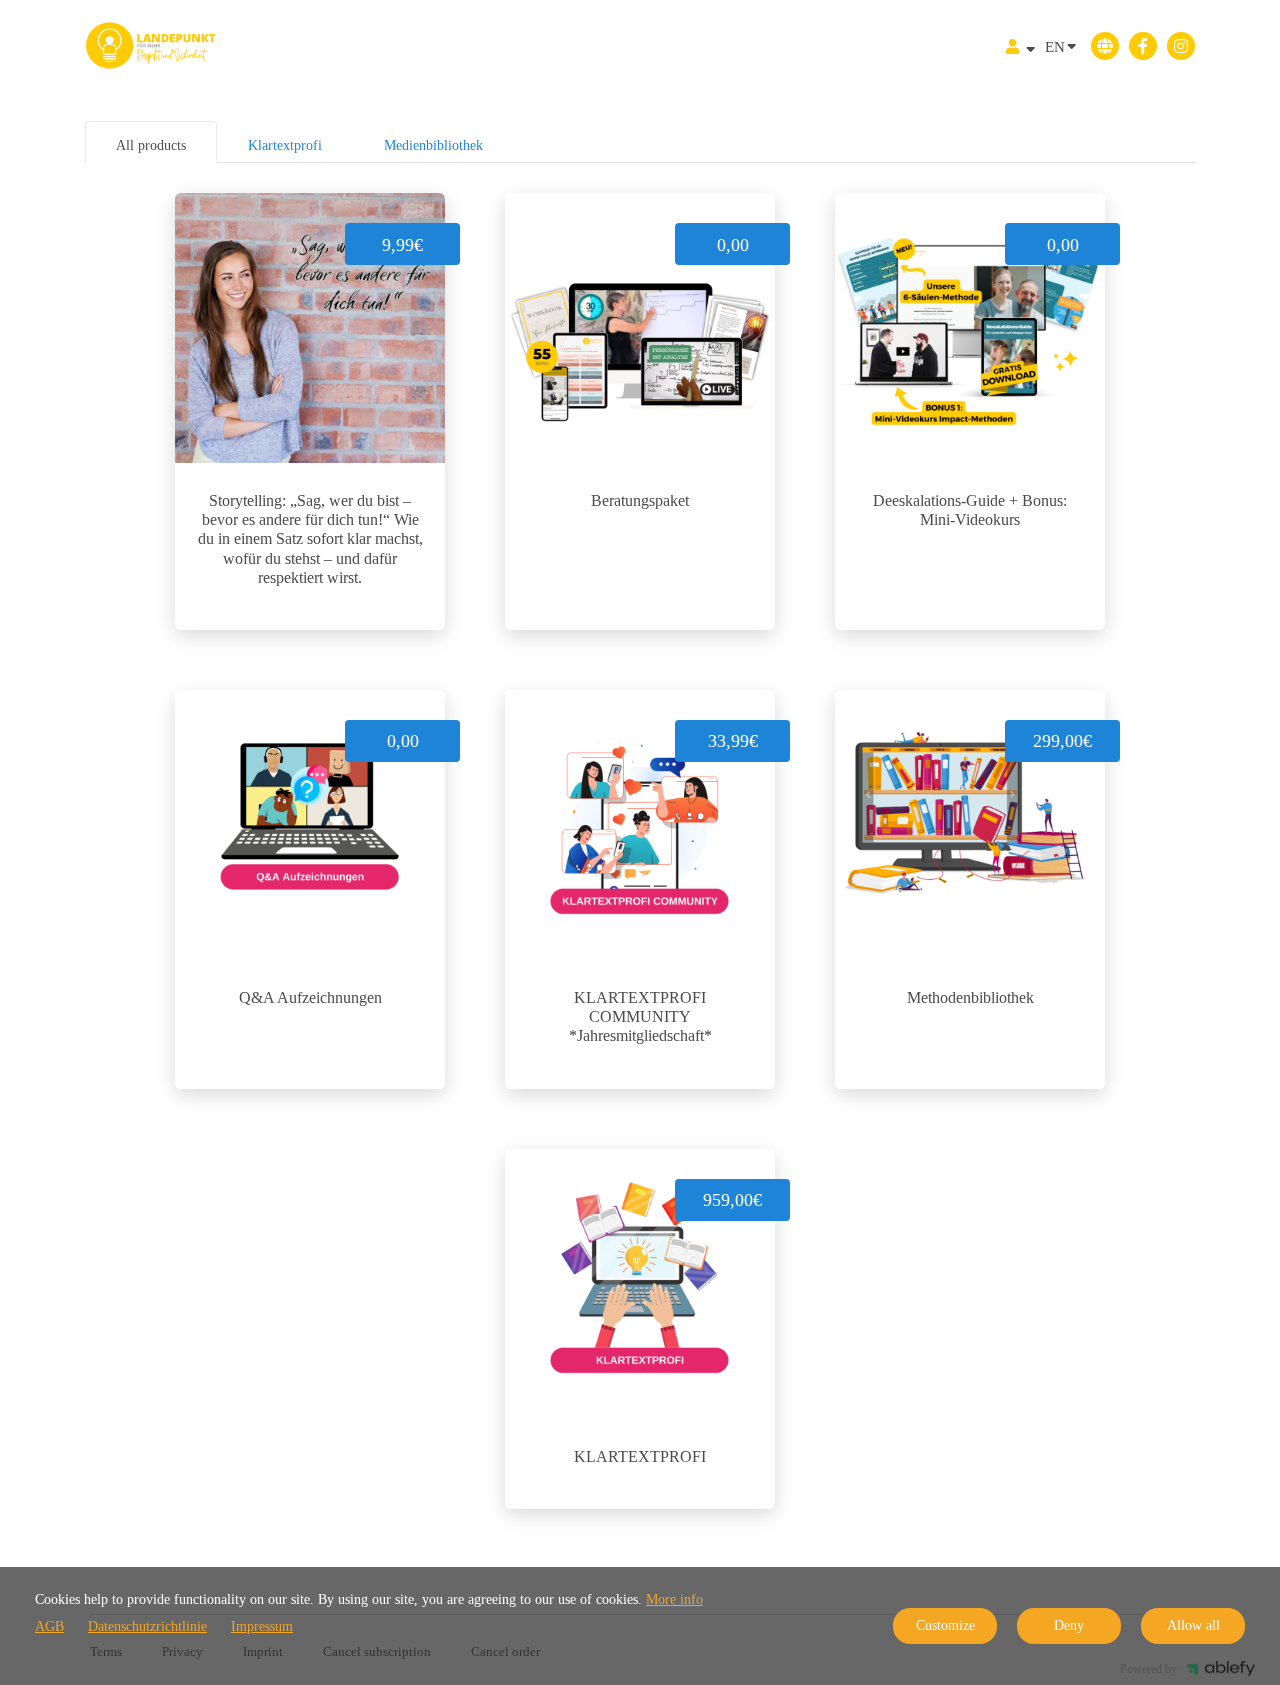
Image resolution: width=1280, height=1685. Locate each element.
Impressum (262, 1626)
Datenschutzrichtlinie (147, 1626)
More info (674, 1599)
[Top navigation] (1020, 49)
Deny (1069, 1625)
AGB (49, 1626)
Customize (945, 1625)
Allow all (1193, 1625)
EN (1055, 47)
